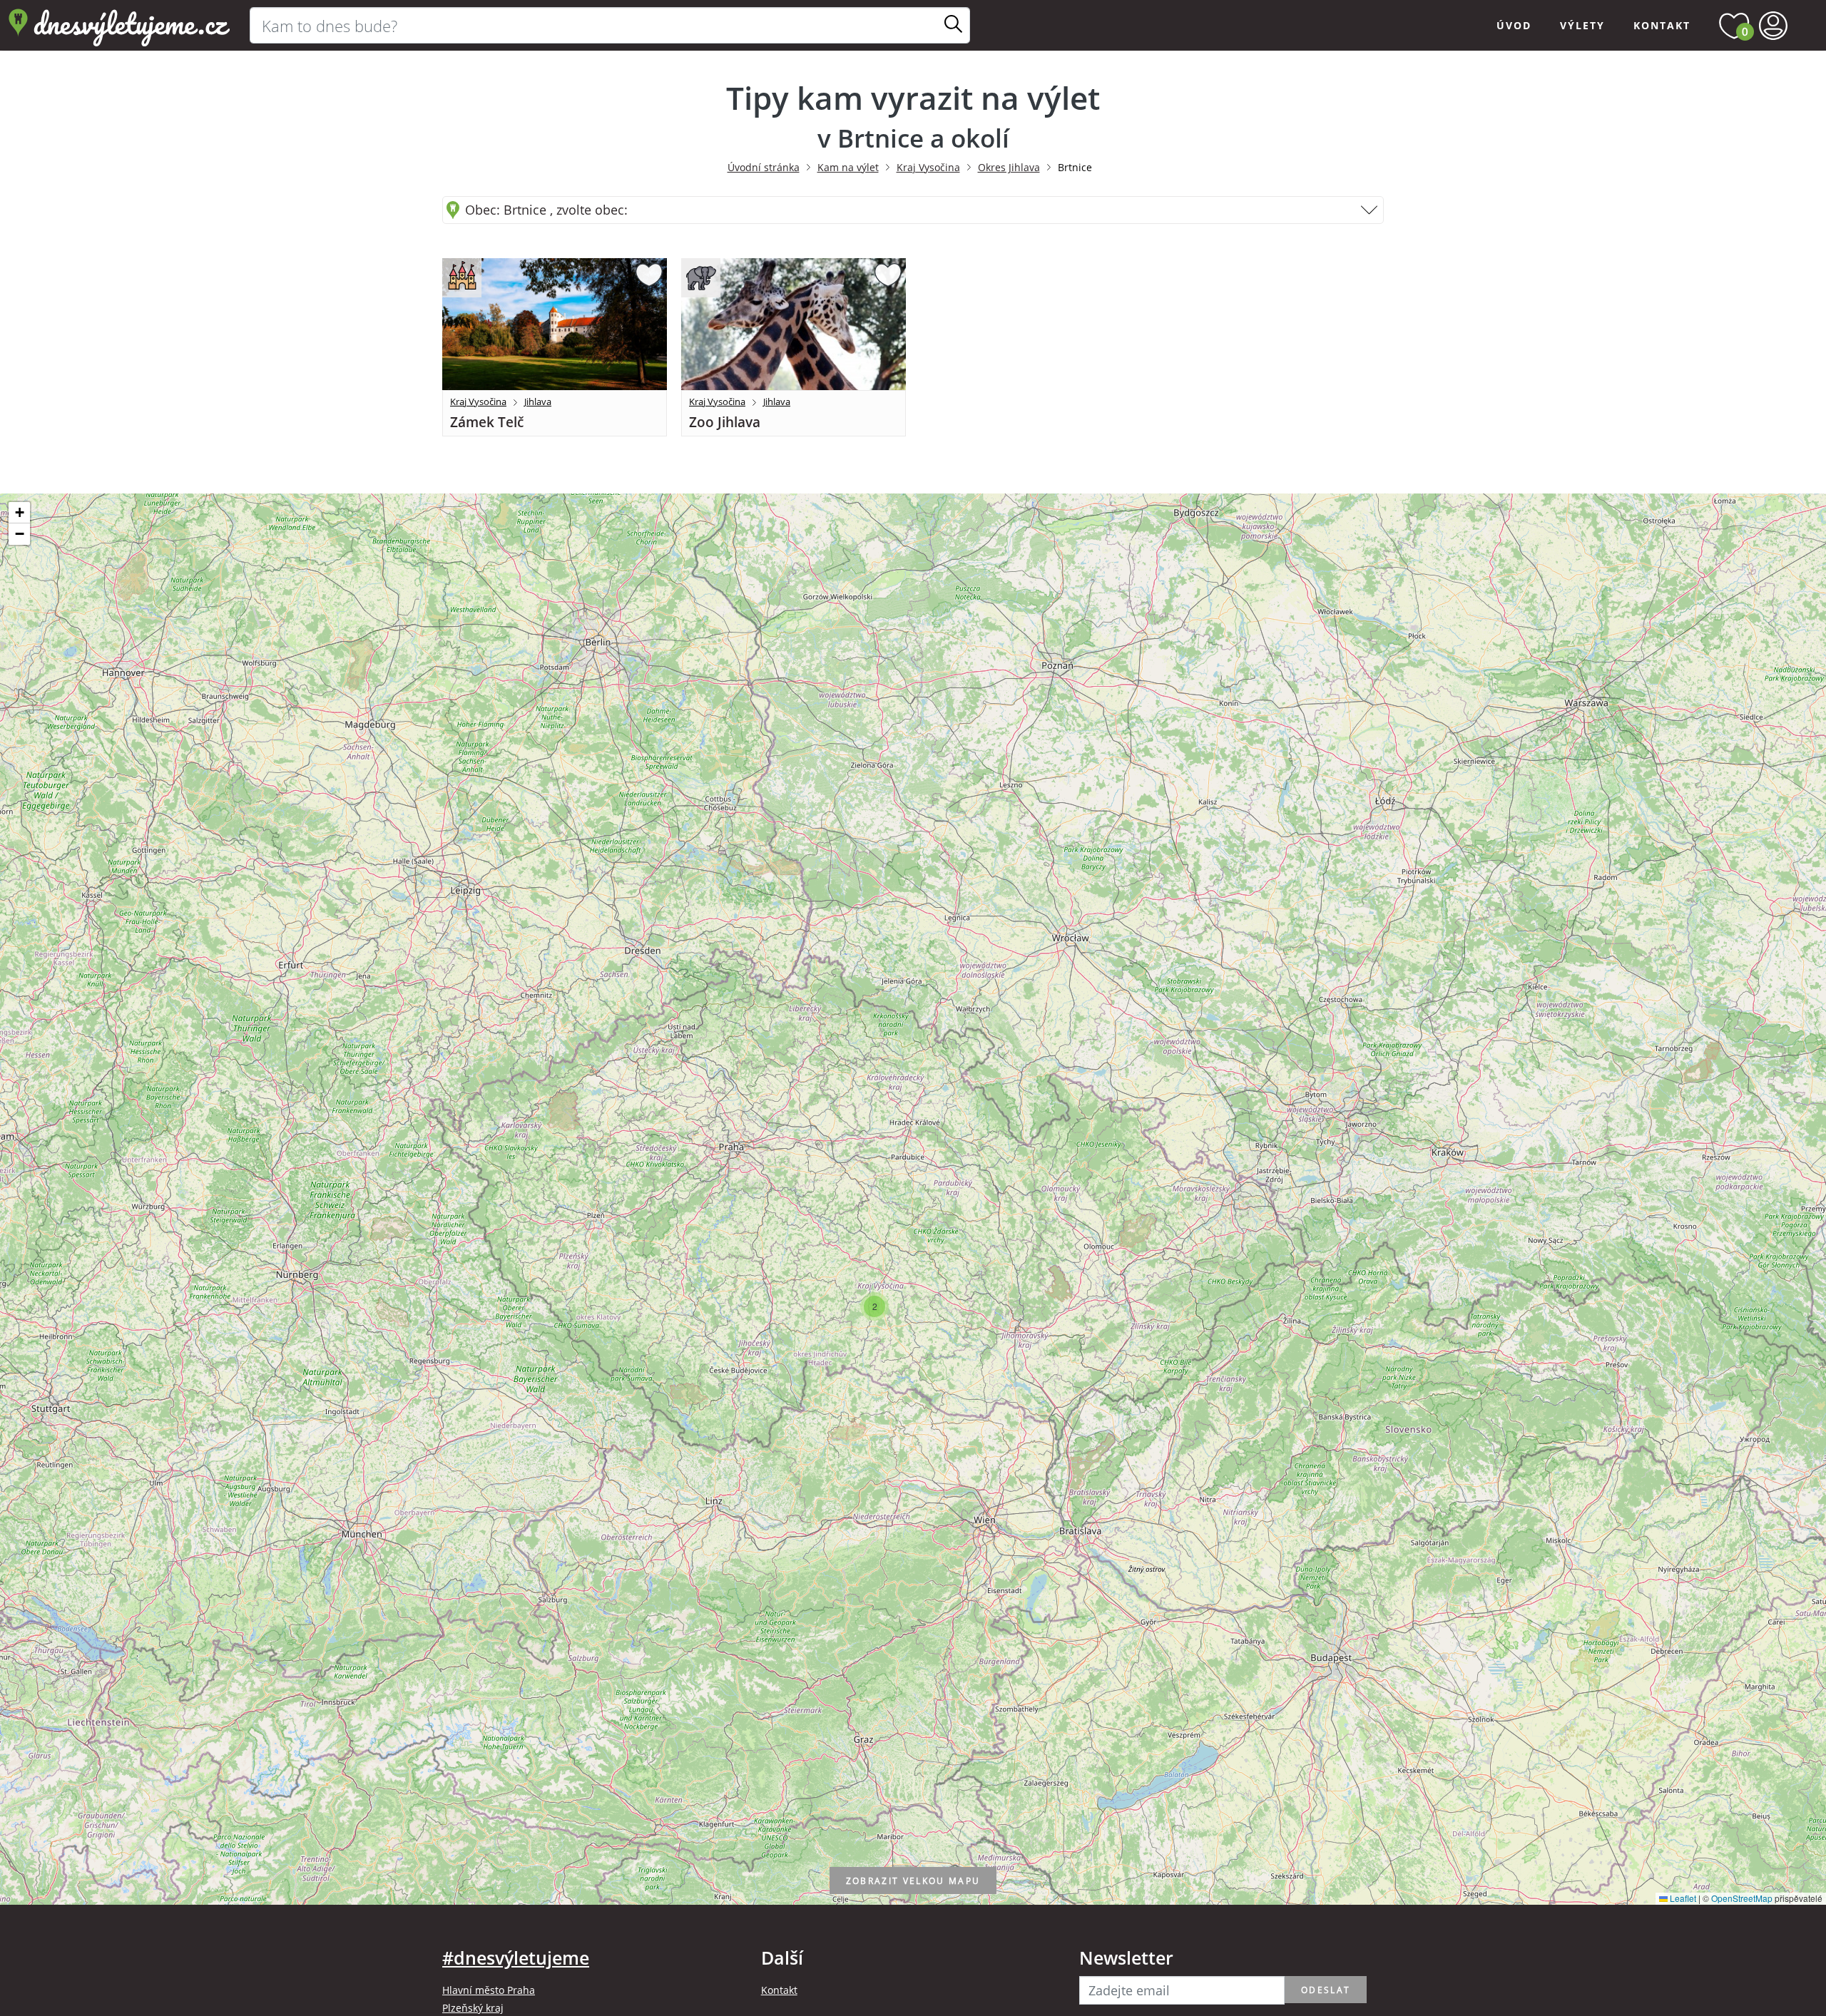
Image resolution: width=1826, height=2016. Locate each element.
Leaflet (1682, 1898)
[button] (874, 1306)
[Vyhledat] (953, 25)
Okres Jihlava (1009, 167)
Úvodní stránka (764, 167)
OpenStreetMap (1742, 1898)
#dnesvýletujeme (516, 1958)
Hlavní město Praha (489, 1990)
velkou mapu (913, 1881)
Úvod (1514, 25)
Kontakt (1662, 25)
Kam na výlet (848, 167)
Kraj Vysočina (928, 167)
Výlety (1582, 25)
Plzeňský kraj (473, 2008)
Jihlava (538, 401)
